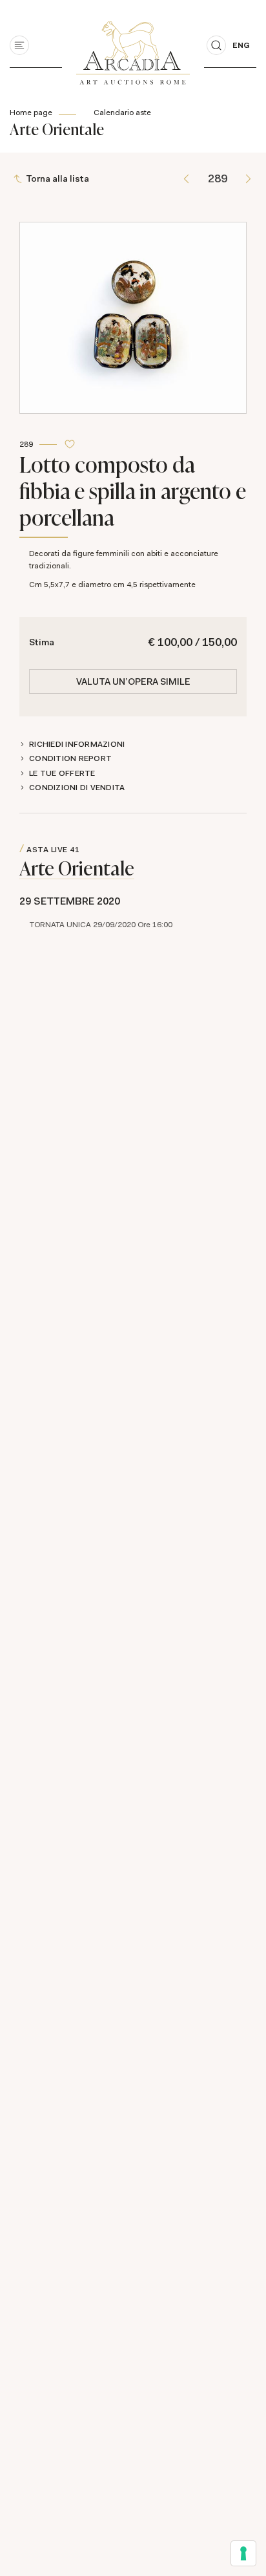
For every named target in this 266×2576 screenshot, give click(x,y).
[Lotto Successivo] (248, 179)
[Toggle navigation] (19, 45)
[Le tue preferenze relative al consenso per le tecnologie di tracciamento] (243, 2553)
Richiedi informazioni (77, 744)
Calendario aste (122, 113)
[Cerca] (216, 45)
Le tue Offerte (62, 773)
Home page (31, 113)
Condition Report (70, 758)
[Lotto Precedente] (186, 179)
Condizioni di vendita (77, 788)
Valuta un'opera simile (133, 682)
